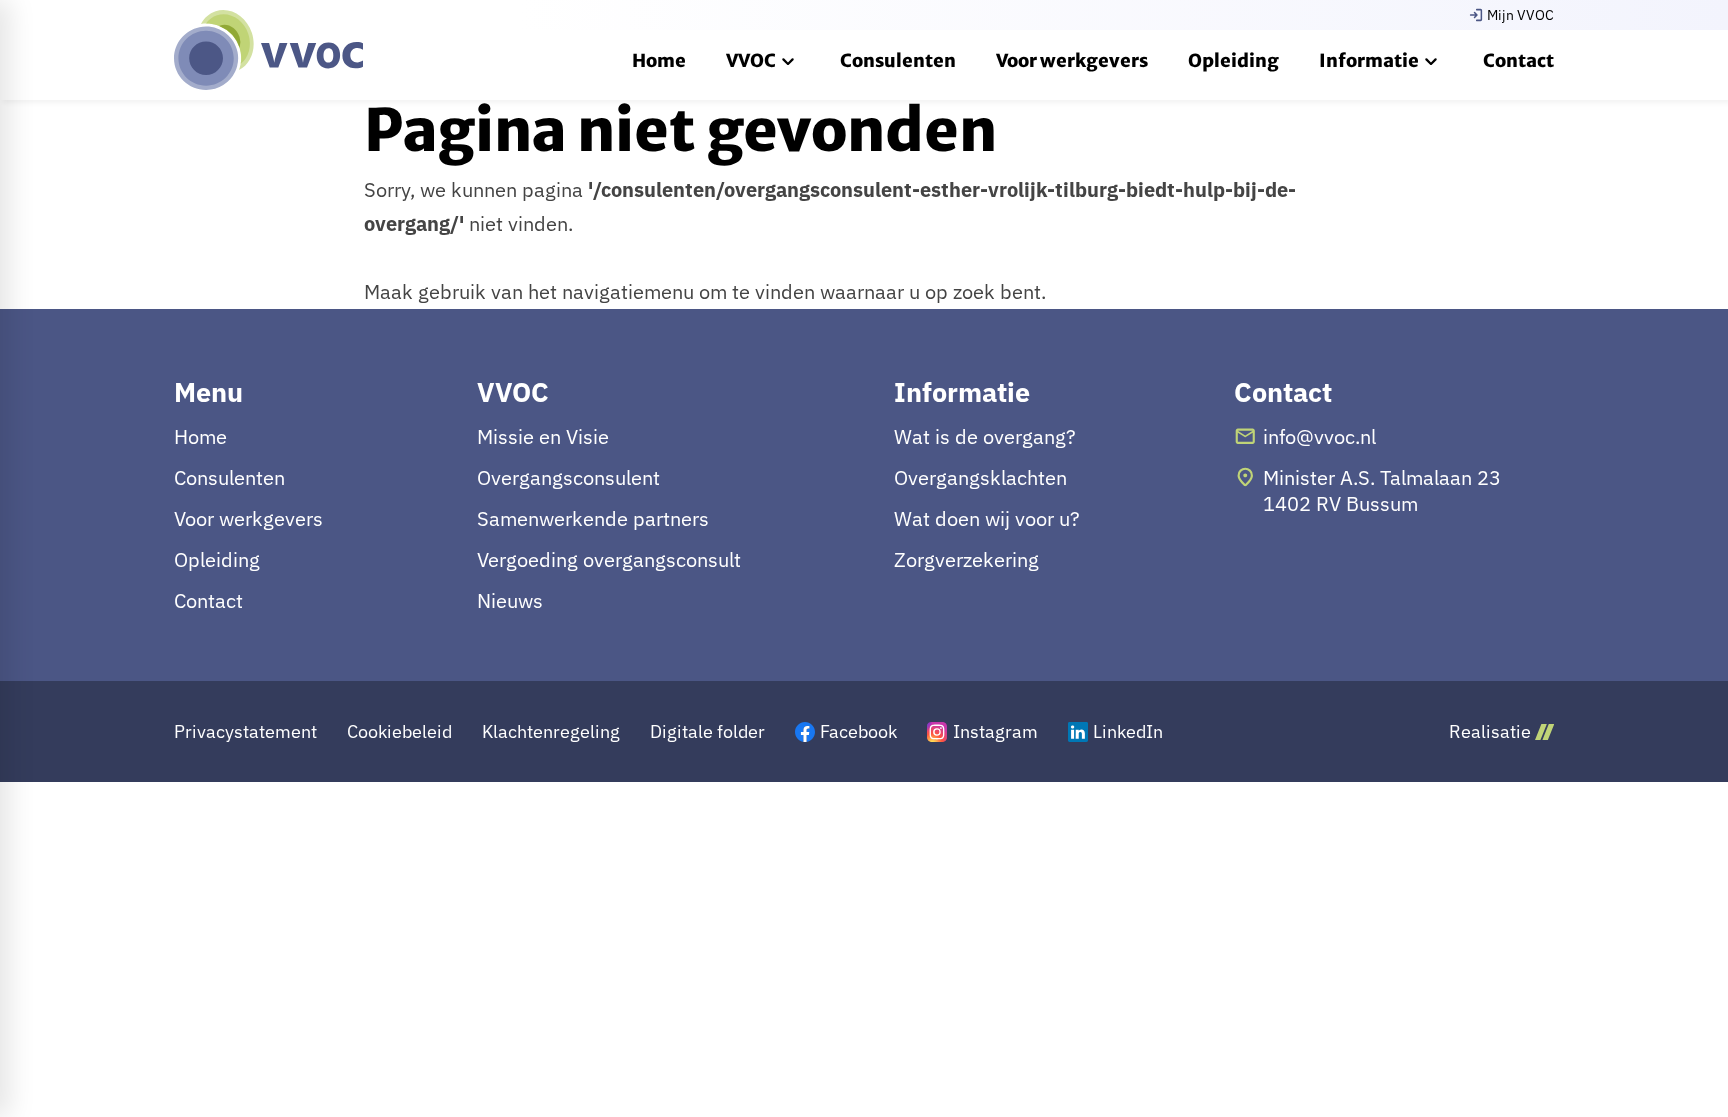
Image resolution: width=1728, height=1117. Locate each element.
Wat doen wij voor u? (987, 519)
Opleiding (217, 560)
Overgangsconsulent (568, 478)
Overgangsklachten (980, 478)
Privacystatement (245, 731)
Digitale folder (707, 731)
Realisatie (1490, 731)
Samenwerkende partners (593, 519)
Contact (208, 601)
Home (200, 437)
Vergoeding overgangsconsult (609, 560)
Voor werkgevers (248, 519)
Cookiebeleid (399, 731)
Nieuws (510, 601)
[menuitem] (659, 60)
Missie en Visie (543, 437)
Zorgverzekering (966, 560)
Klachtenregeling (551, 731)
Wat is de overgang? (985, 437)
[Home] (268, 50)
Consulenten (229, 478)
